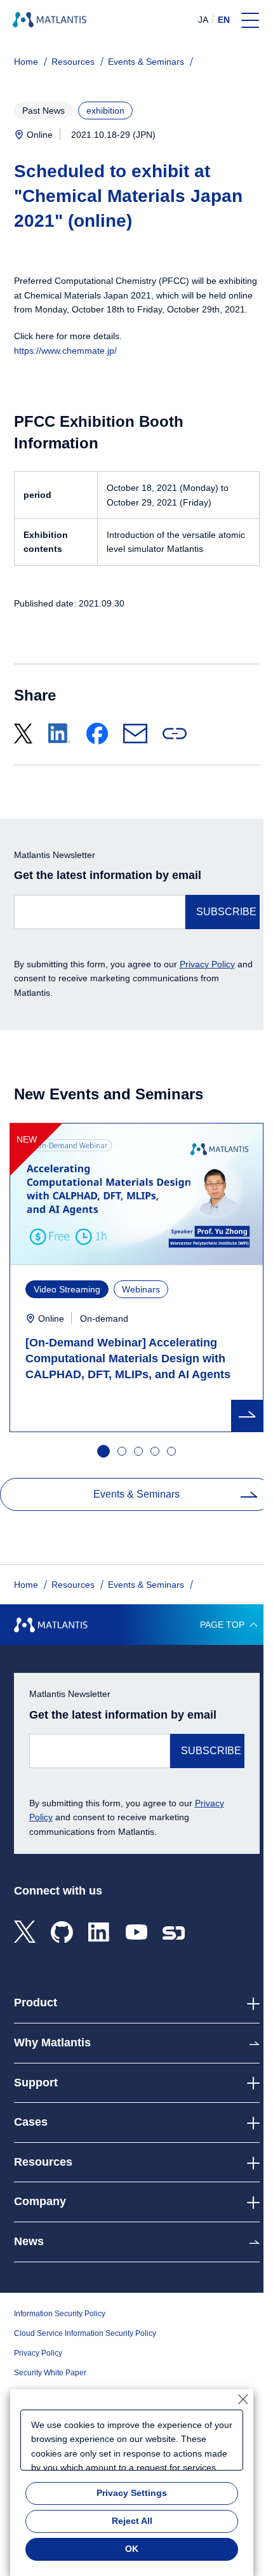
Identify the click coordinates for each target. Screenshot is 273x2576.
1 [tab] (102, 1450)
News (29, 2241)
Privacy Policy (207, 964)
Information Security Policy (60, 2314)
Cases (31, 2122)
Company (40, 2201)
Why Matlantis (52, 2043)
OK (132, 2549)
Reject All (132, 2521)
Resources (73, 62)
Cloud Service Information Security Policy (85, 2333)
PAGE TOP (222, 1625)
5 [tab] (172, 1452)
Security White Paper (50, 2373)
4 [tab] (156, 1452)
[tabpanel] (136, 1278)
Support (36, 2083)
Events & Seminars (146, 62)
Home (26, 62)
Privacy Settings (132, 2493)
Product (36, 2002)
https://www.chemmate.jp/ (65, 351)
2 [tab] (123, 1452)
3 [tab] (139, 1452)
